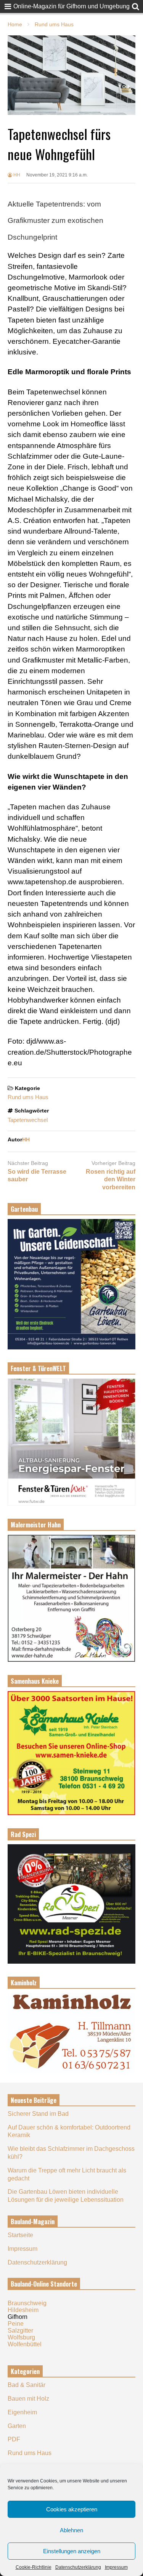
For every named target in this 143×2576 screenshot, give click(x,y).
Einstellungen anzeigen (72, 2551)
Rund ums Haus (28, 1097)
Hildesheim (23, 2310)
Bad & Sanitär (27, 2385)
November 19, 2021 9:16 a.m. (57, 175)
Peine (16, 2324)
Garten (17, 2426)
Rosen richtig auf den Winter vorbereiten (111, 1180)
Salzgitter (20, 2330)
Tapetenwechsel (28, 1120)
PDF (14, 2439)
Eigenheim (22, 2412)
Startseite (20, 2235)
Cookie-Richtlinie (34, 2567)
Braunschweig (27, 2303)
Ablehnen (71, 2530)
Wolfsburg (21, 2337)
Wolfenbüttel (25, 2344)
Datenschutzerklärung (78, 2567)
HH (16, 175)
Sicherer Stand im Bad (38, 2114)
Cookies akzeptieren (72, 2509)
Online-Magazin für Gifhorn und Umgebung (71, 6)
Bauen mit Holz (28, 2399)
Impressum (116, 2567)
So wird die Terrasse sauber (37, 1176)
